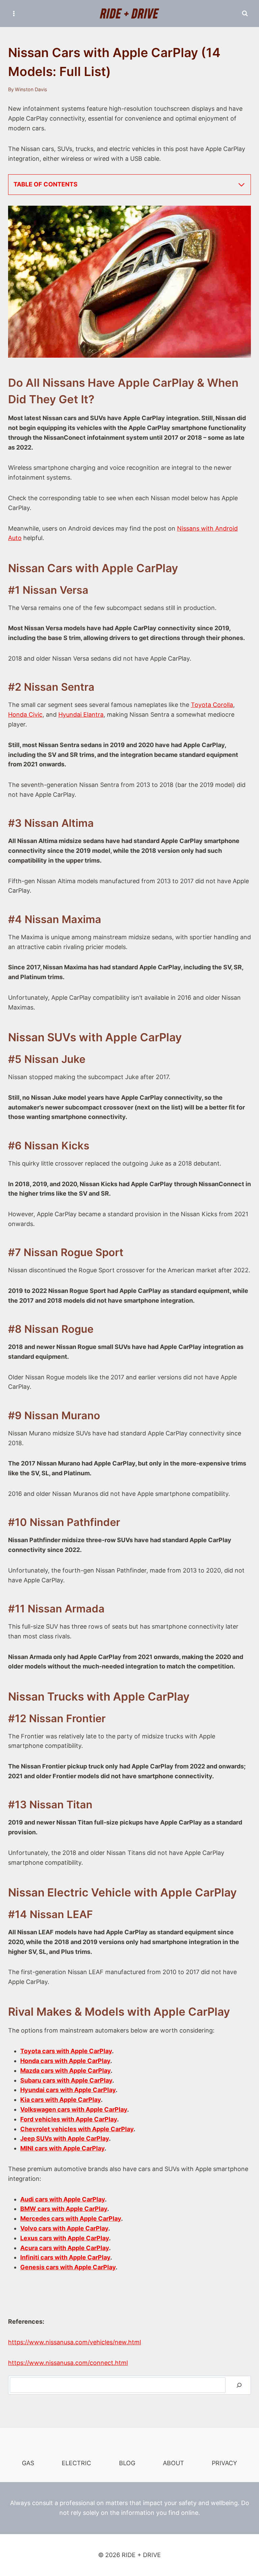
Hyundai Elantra (81, 715)
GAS (28, 2463)
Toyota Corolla (212, 705)
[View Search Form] (245, 14)
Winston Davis (31, 89)
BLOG (127, 2463)
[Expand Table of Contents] (241, 185)
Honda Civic (25, 715)
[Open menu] (14, 13)
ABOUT (174, 2463)
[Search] (239, 2385)
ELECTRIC (76, 2463)
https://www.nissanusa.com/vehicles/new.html (75, 2342)
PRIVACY (224, 2463)
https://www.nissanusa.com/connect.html (68, 2363)
